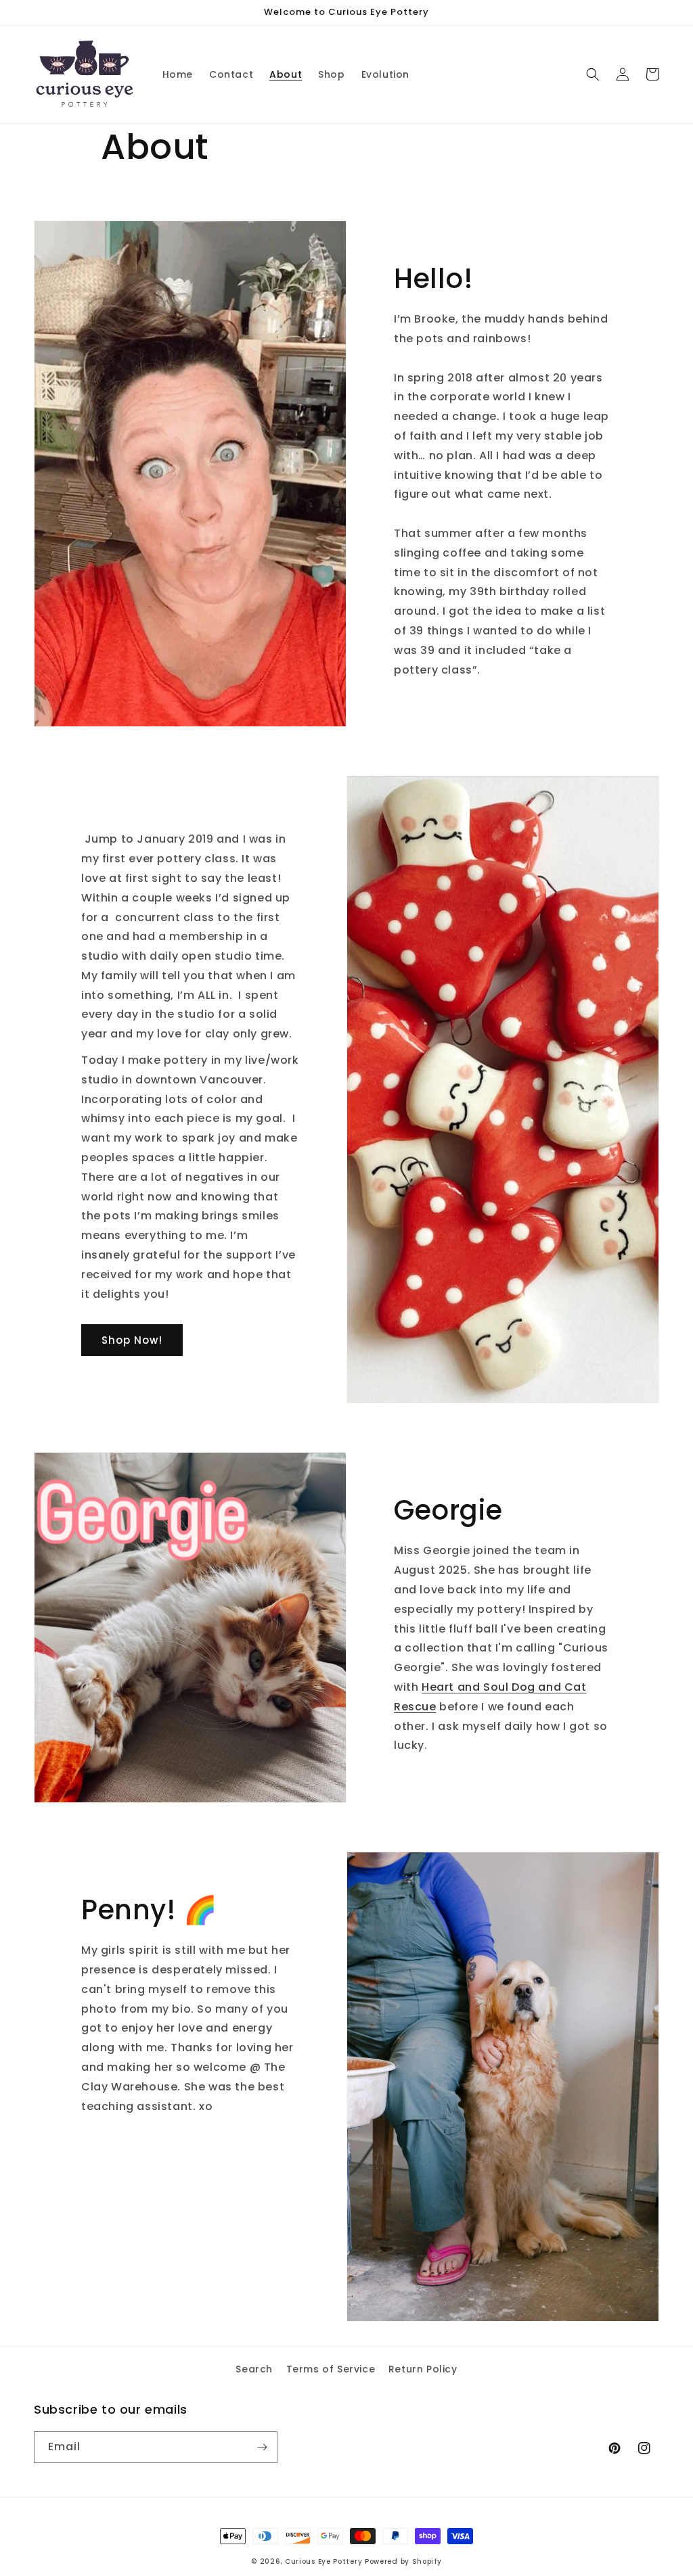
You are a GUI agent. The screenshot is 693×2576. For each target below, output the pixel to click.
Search (254, 2369)
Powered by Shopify (403, 2561)
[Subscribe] (262, 2447)
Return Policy (423, 2369)
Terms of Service (331, 2369)
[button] (593, 74)
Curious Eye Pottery (323, 2561)
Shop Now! (132, 1340)
